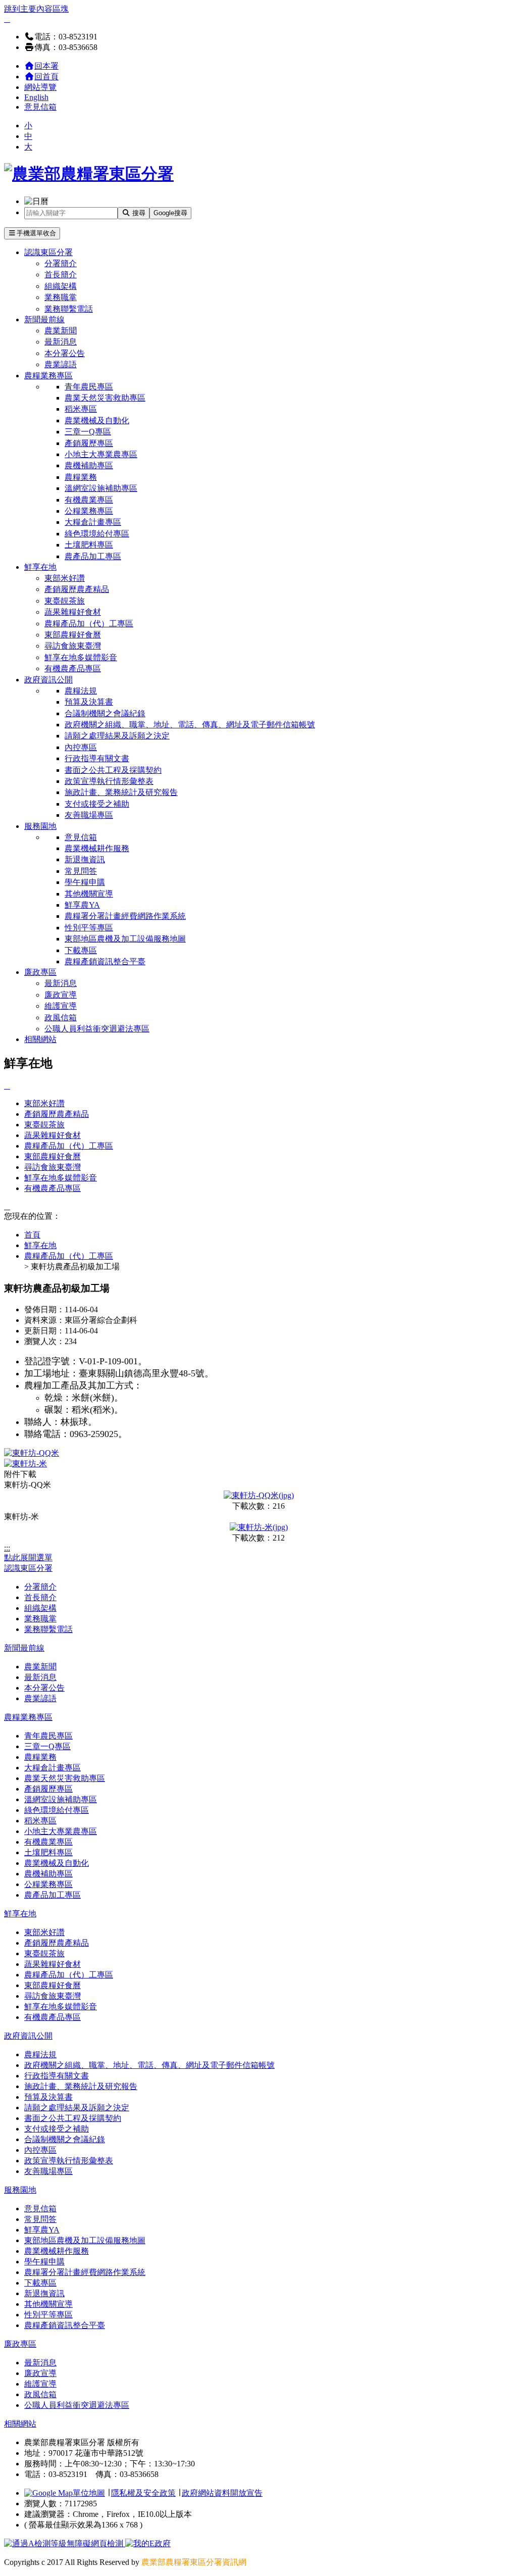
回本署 (46, 66)
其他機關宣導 (89, 894)
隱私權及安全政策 (143, 2493)
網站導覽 (40, 87)
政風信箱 (61, 1018)
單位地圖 (89, 2493)
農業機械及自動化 (97, 420)
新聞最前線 (44, 319)
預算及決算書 (89, 702)
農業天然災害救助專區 (105, 398)
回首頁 (46, 77)
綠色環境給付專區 (97, 534)
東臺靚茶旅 (65, 601)
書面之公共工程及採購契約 (113, 770)
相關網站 (40, 1039)
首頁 (32, 1235)
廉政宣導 (61, 995)
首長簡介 (61, 275)
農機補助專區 (89, 465)
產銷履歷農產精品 (77, 589)
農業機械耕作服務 (97, 848)
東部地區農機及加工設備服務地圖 (125, 939)
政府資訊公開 (48, 680)
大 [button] (28, 147)
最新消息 (61, 342)
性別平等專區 (89, 928)
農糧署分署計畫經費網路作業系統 (125, 916)
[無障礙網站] (65, 2543)
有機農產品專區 (73, 668)
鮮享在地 (40, 567)
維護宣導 (61, 1006)
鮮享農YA (82, 905)
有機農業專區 (89, 500)
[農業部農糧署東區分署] (89, 174)
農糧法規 (81, 691)
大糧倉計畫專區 (93, 522)
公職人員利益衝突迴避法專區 (97, 1029)
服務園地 (40, 826)
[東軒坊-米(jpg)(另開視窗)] (259, 1527)
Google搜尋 (170, 213)
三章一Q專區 (88, 432)
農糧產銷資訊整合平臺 (105, 961)
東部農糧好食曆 (73, 635)
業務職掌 (61, 297)
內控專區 (81, 747)
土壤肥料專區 (89, 545)
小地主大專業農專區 (101, 454)
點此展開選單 (28, 1557)
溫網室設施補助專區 (101, 488)
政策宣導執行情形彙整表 (109, 781)
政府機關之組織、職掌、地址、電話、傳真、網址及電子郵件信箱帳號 (190, 725)
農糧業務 (81, 477)
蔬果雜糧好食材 (73, 612)
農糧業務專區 (48, 376)
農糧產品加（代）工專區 (89, 624)
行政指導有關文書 (97, 758)
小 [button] (28, 126)
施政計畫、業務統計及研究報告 (121, 792)
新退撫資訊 (85, 859)
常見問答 (81, 871)
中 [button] (28, 136)
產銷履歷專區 (89, 443)
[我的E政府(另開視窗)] (148, 2543)
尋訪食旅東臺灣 (73, 646)
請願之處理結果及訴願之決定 (117, 736)
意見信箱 (40, 107)
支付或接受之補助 (97, 804)
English (36, 97)
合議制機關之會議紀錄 (105, 713)
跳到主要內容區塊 (36, 9)
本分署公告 (65, 353)
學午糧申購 (85, 882)
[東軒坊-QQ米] (32, 1453)
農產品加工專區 (93, 556)
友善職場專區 (89, 815)
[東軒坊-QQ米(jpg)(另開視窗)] (259, 1495)
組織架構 (61, 286)
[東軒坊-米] (25, 1464)
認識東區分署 (48, 252)
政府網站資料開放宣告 (222, 2493)
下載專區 (81, 950)
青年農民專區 (89, 387)
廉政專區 (40, 972)
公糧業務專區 (89, 511)
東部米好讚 (65, 578)
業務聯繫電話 (69, 309)
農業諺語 (61, 364)
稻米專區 (81, 409)
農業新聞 (61, 331)
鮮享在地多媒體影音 (81, 657)
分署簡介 (61, 263)
